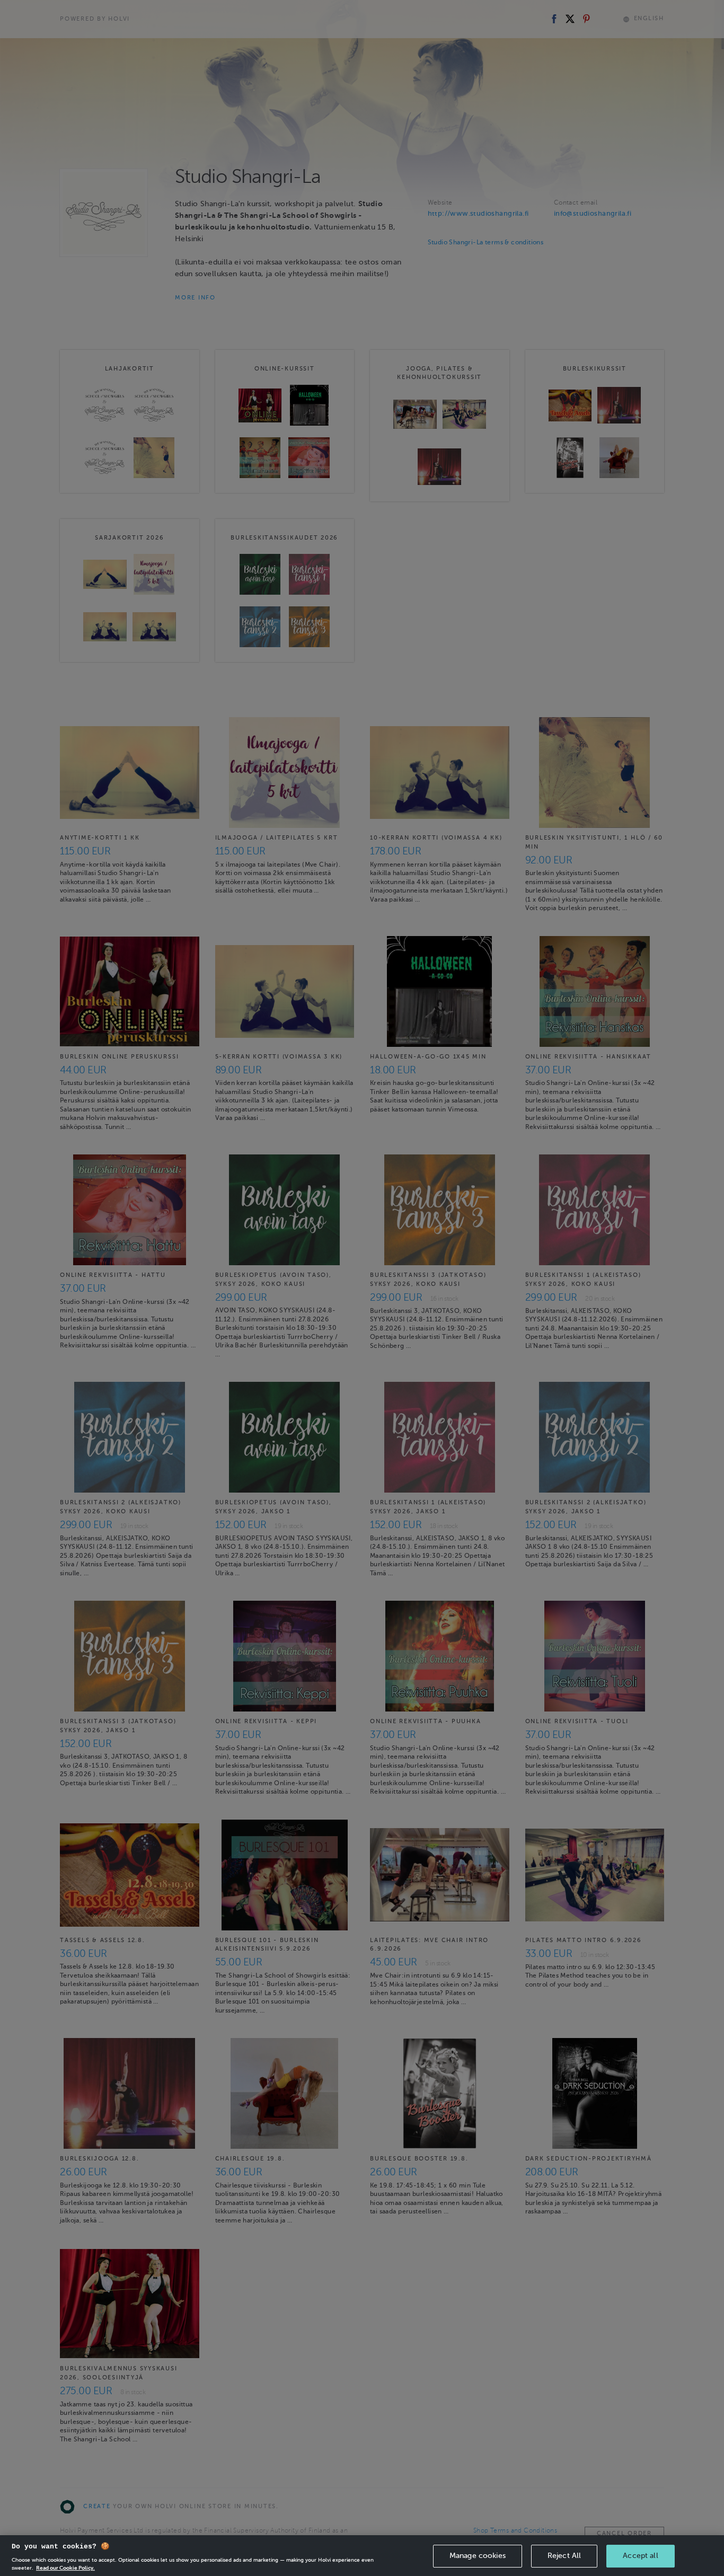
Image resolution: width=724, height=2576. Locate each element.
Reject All (564, 2556)
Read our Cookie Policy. (65, 2568)
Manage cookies (478, 2556)
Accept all (640, 2556)
